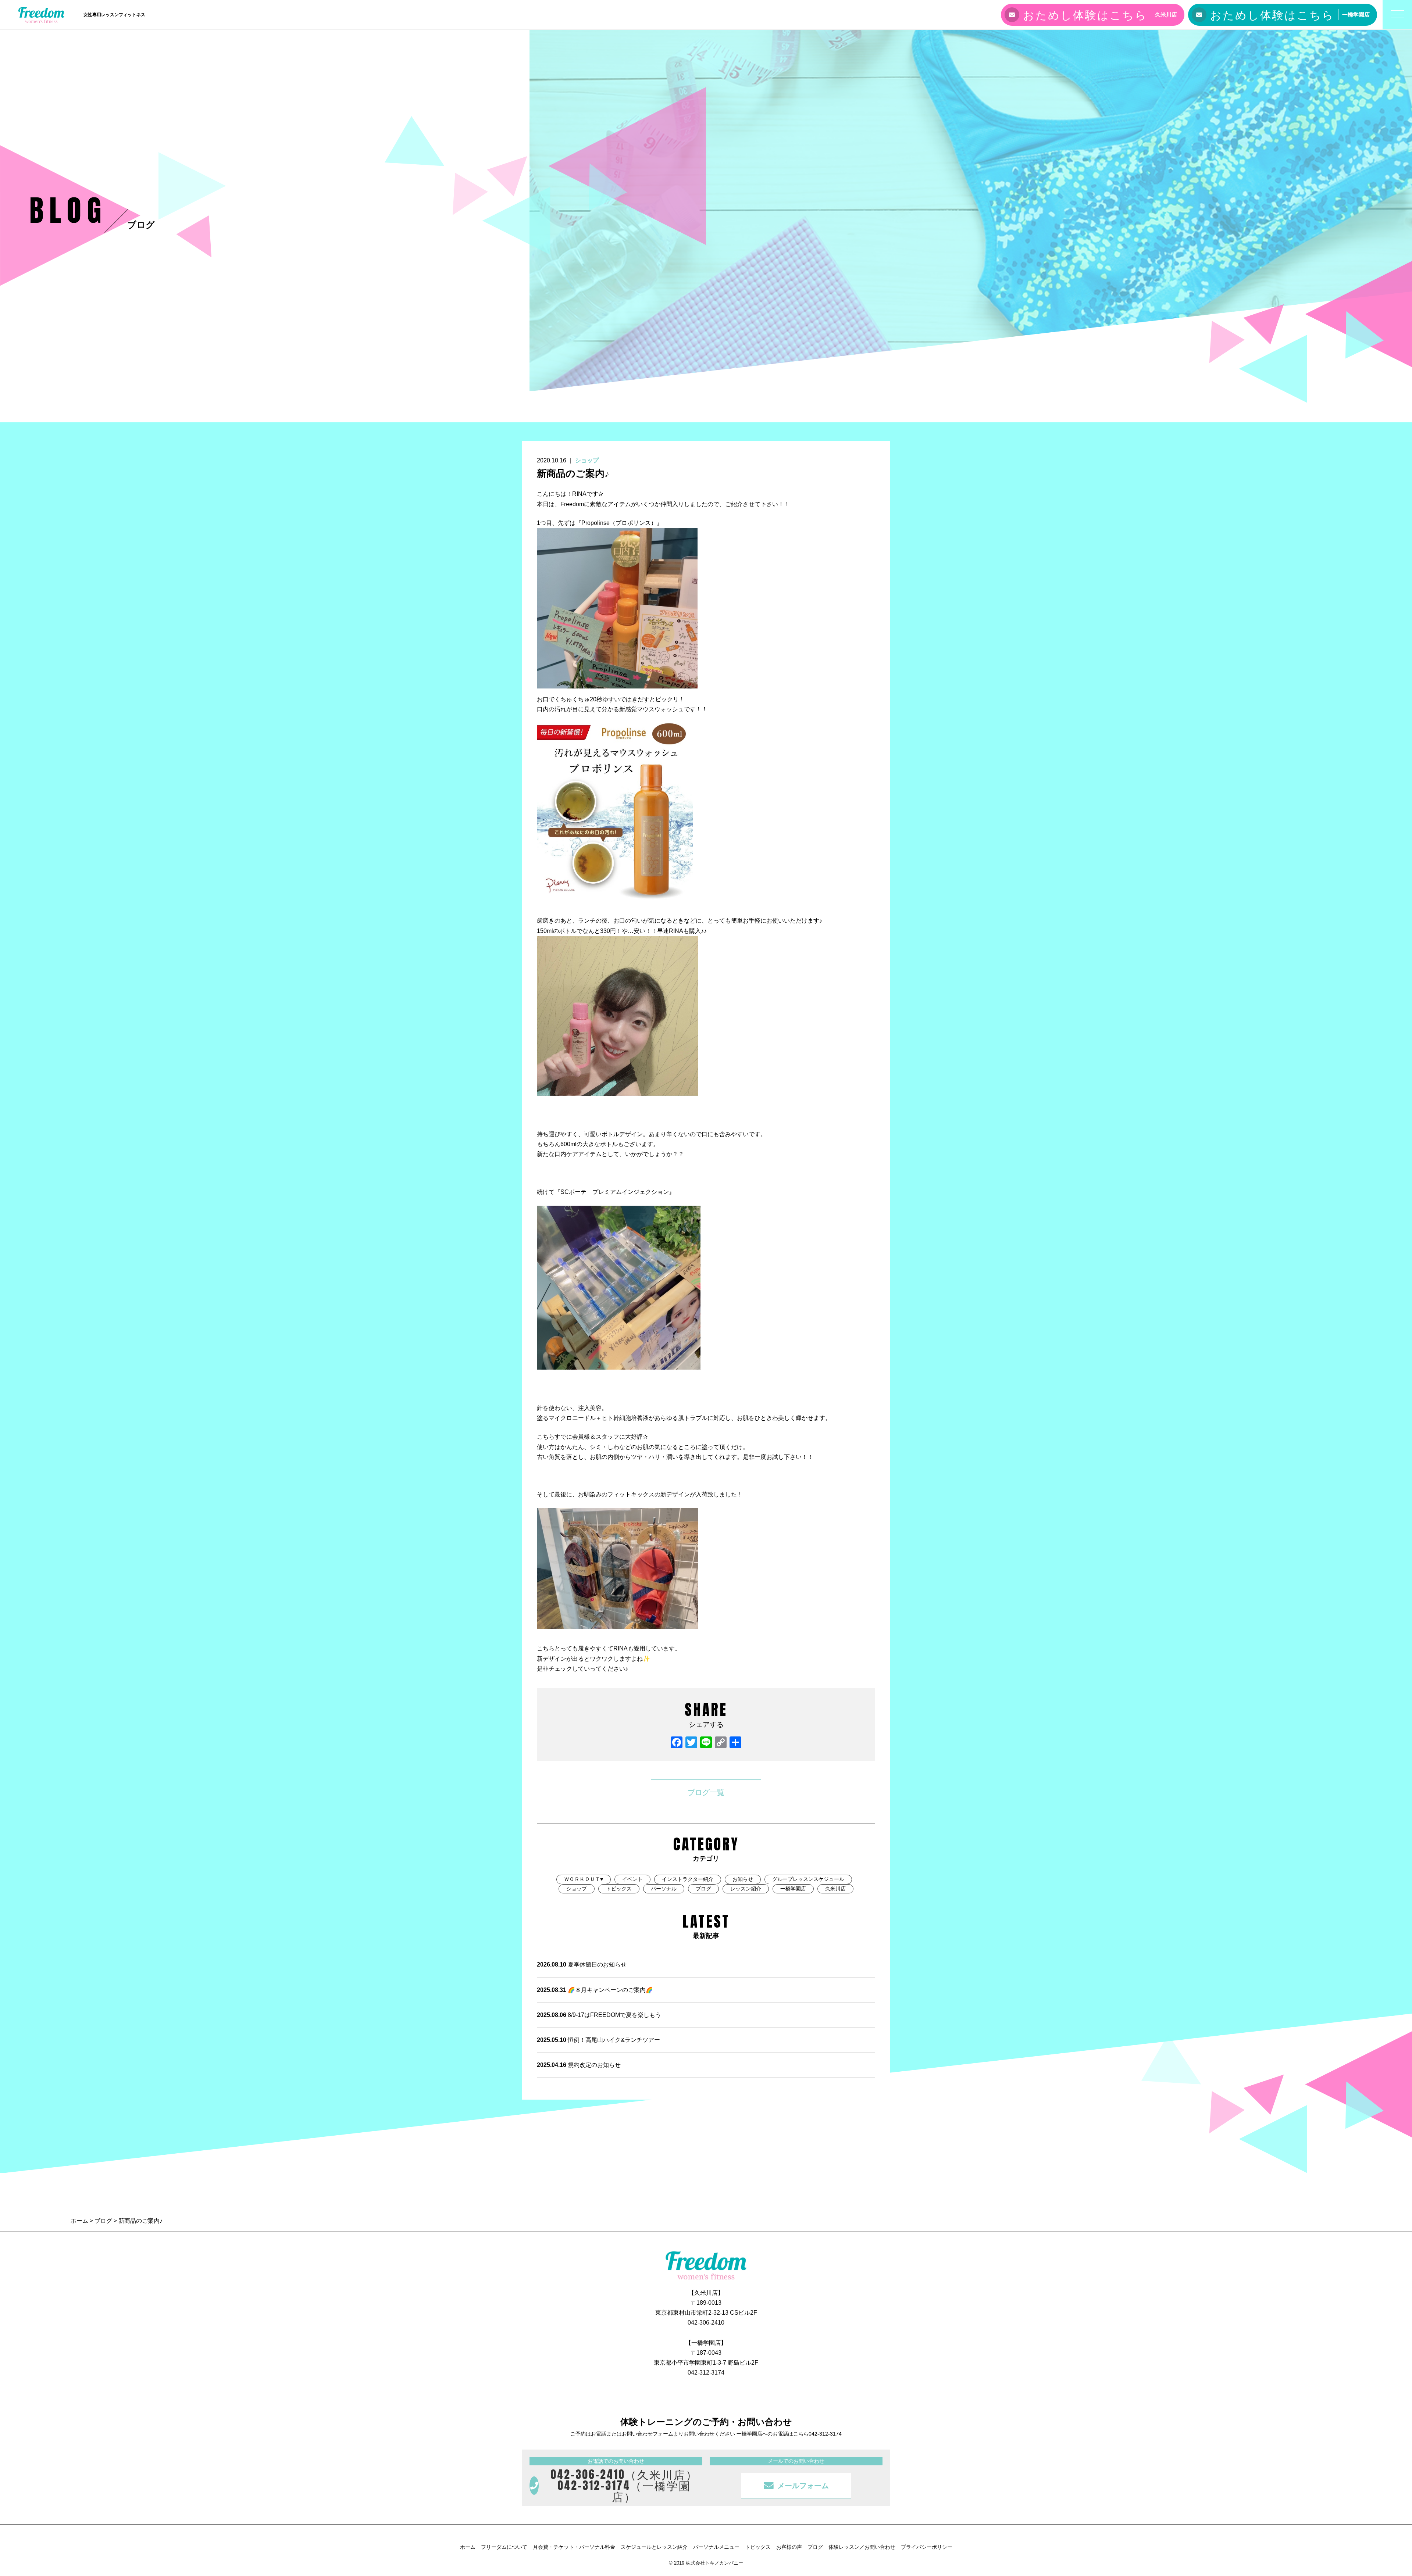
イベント (632, 1879)
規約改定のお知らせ (579, 2065)
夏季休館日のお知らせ (582, 1965)
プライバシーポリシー (927, 2547)
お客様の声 (789, 2547)
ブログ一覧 (706, 1792)
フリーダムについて (504, 2547)
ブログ (703, 1889)
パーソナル (664, 1889)
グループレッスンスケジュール (808, 1879)
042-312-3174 (706, 2373)
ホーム (80, 2221)
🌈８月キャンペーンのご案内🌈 (595, 1990)
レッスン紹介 (746, 1889)
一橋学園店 (793, 1889)
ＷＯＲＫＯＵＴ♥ (584, 1879)
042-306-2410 (706, 2323)
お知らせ (743, 1879)
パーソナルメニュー (716, 2547)
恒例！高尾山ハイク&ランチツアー (598, 2040)
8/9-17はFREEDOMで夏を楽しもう (599, 2015)
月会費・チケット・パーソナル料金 (574, 2547)
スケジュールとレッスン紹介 (654, 2547)
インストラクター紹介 (688, 1879)
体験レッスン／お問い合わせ (862, 2547)
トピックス (619, 1889)
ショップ (587, 460)
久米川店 (835, 1889)
